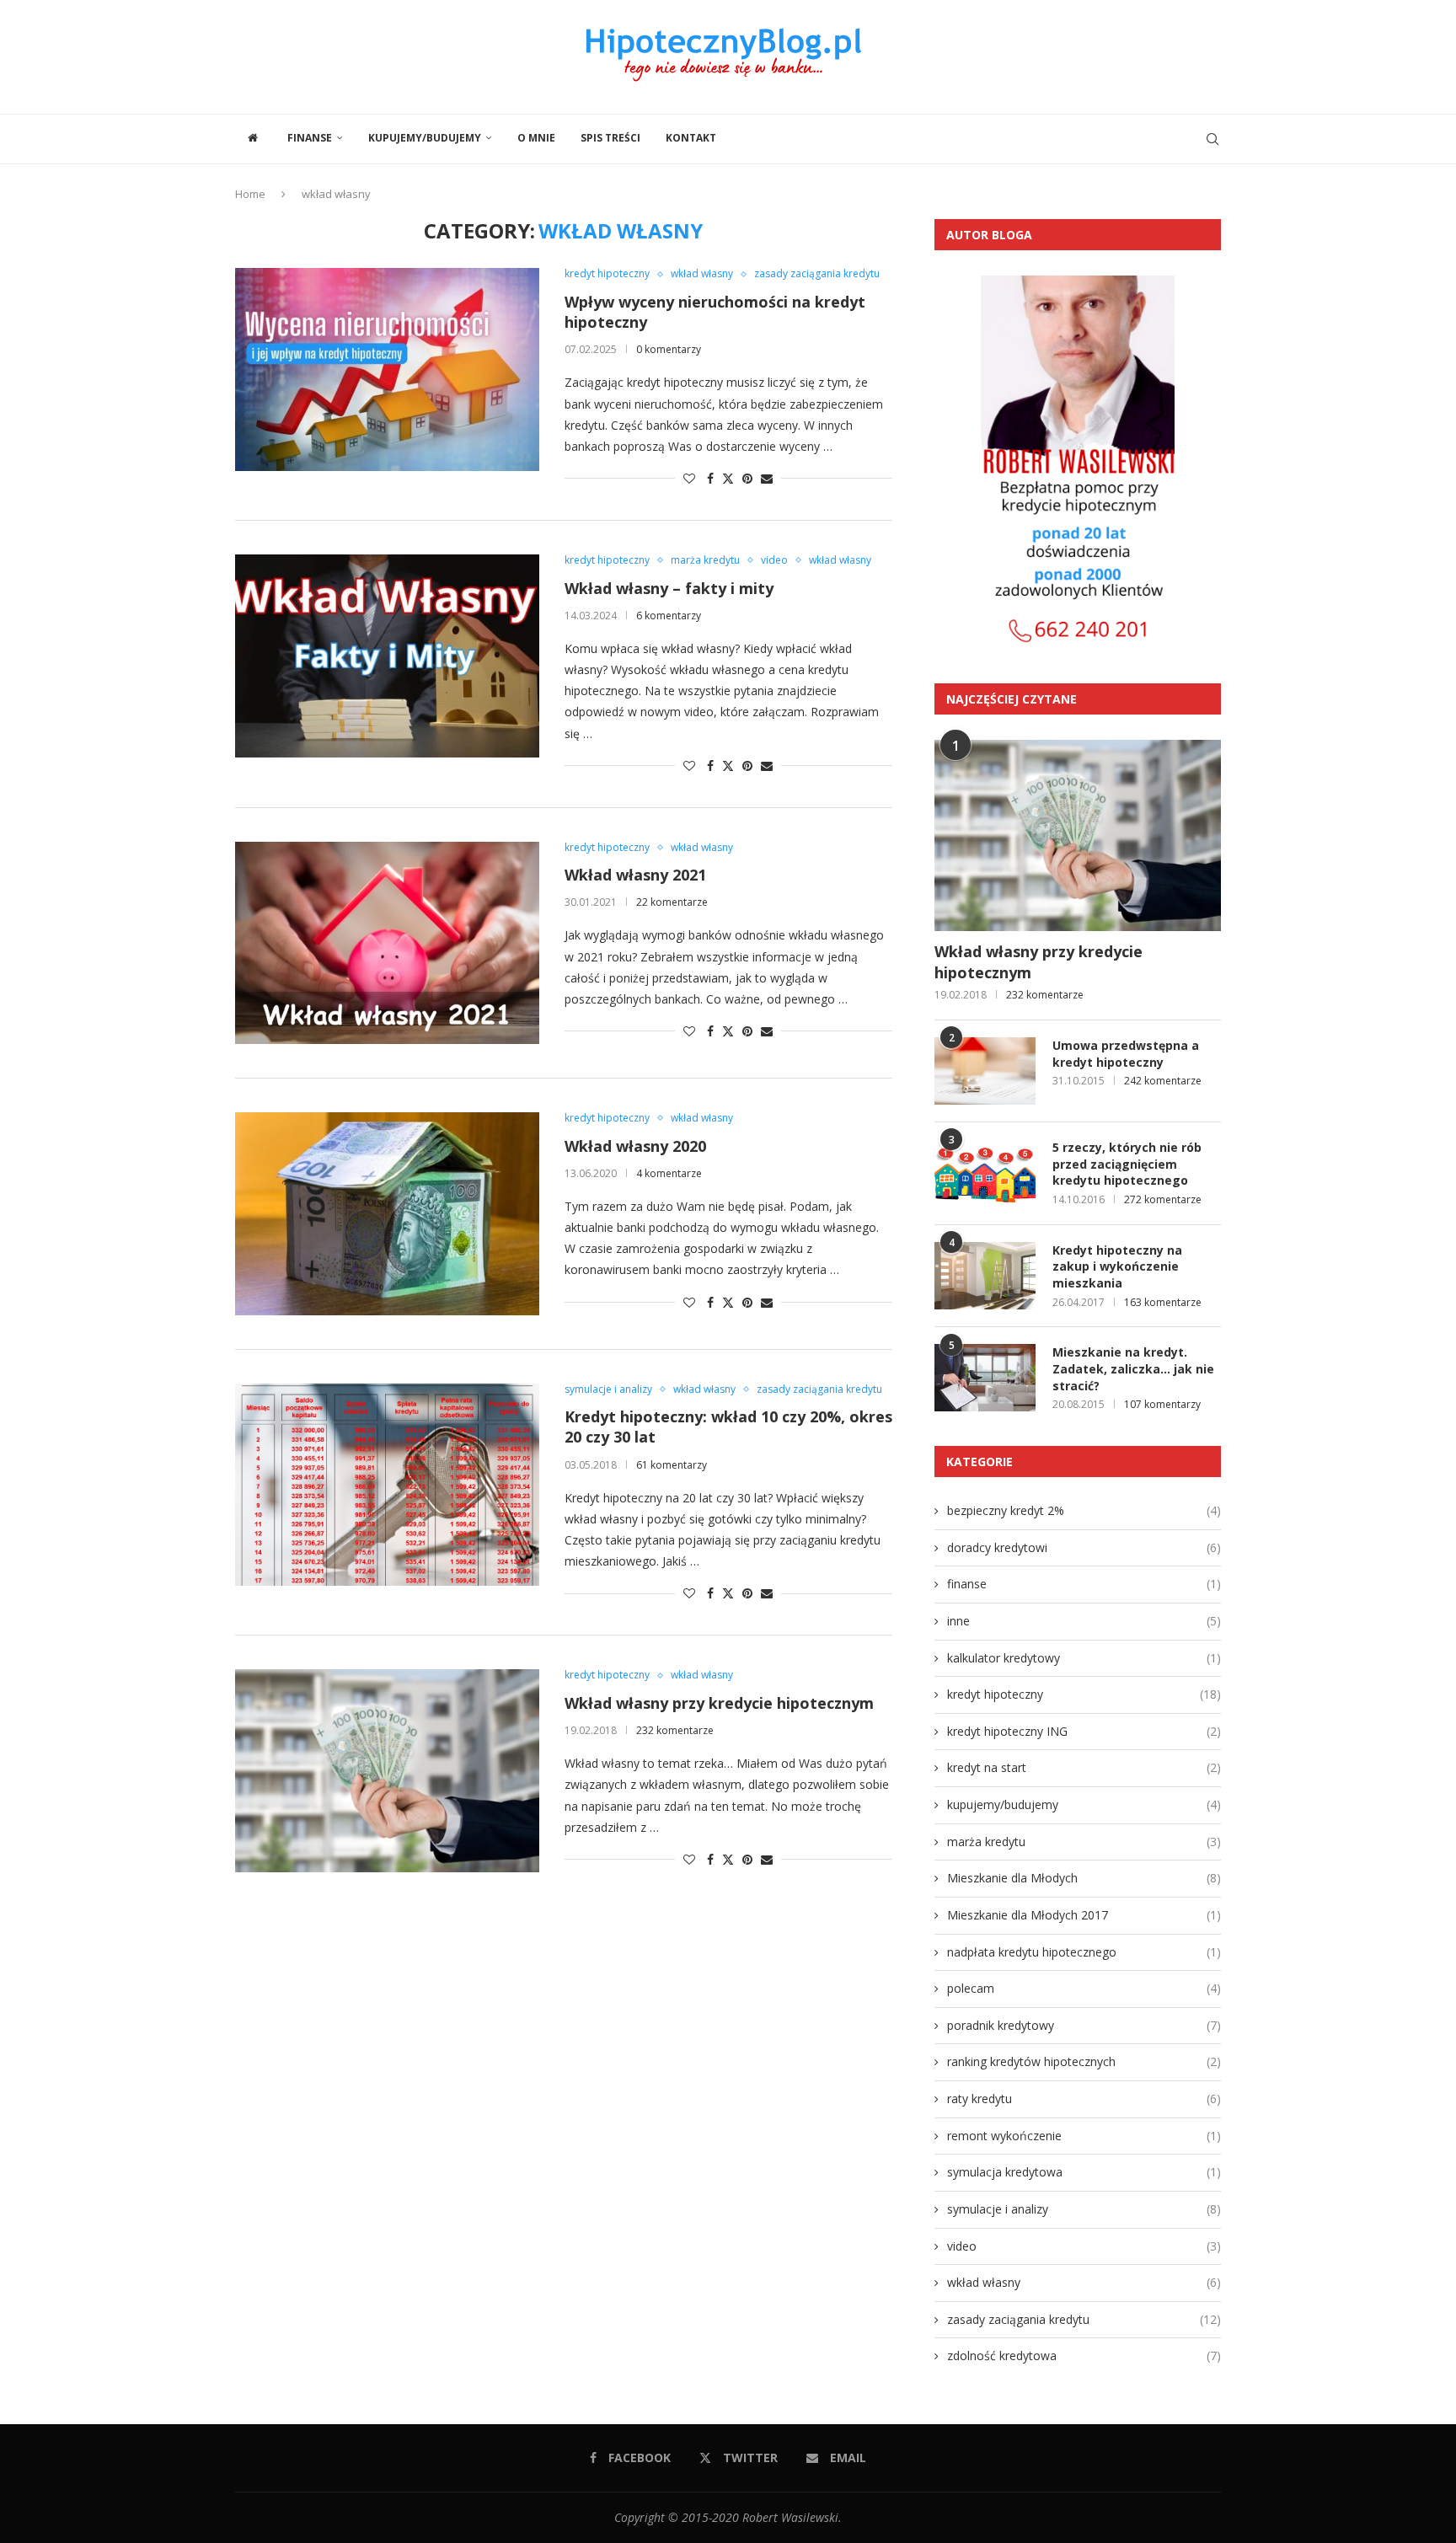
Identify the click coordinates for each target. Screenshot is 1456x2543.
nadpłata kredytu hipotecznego (1084, 1952)
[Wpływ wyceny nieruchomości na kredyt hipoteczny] (387, 369)
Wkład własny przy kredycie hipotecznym (719, 1703)
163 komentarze (1163, 1302)
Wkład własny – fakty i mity (669, 588)
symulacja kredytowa (1084, 2172)
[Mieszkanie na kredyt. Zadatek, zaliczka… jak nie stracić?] (985, 1378)
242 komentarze (1163, 1081)
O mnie (536, 138)
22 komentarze (672, 902)
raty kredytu (1084, 2099)
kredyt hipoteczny (1084, 1694)
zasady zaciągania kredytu (1084, 2319)
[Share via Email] (767, 478)
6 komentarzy (669, 616)
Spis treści (610, 138)
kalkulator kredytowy (1084, 1658)
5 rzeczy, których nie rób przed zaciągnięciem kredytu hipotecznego (1127, 1164)
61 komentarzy (672, 1465)
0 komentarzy (669, 349)
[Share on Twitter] (728, 478)
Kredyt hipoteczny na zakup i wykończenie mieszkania (1117, 1266)
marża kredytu (1084, 1842)
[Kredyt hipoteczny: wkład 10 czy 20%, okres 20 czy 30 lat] (387, 1485)
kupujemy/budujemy (425, 138)
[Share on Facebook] (710, 478)
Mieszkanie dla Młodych (1084, 1878)
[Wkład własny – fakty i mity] (387, 656)
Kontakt (691, 138)
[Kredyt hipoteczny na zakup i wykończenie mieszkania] (985, 1276)
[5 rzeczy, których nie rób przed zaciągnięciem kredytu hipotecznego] (985, 1173)
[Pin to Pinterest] (747, 478)
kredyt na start (1084, 1767)
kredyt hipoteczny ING (1084, 1731)
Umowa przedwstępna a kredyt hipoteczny (1126, 1054)
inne (1084, 1621)
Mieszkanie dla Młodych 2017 (1084, 1915)
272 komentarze (1163, 1199)
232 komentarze (675, 1730)
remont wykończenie (1084, 2136)
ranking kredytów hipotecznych (1084, 2061)
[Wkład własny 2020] (387, 1213)
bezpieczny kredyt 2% (1084, 1510)
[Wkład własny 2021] (387, 943)
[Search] (1212, 139)
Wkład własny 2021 (635, 875)
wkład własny (1084, 2282)
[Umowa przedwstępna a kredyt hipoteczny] (985, 1071)
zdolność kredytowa (1084, 2356)
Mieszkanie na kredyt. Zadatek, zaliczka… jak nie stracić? (1133, 1368)
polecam (1084, 1988)
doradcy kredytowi (1084, 1547)
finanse (310, 138)
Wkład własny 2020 (635, 1146)
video (1084, 2246)
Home (250, 194)
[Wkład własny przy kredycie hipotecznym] (387, 1770)
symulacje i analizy (1084, 2209)
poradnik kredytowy (1084, 2025)
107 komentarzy (1162, 1404)
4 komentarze (669, 1173)
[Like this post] (689, 478)
